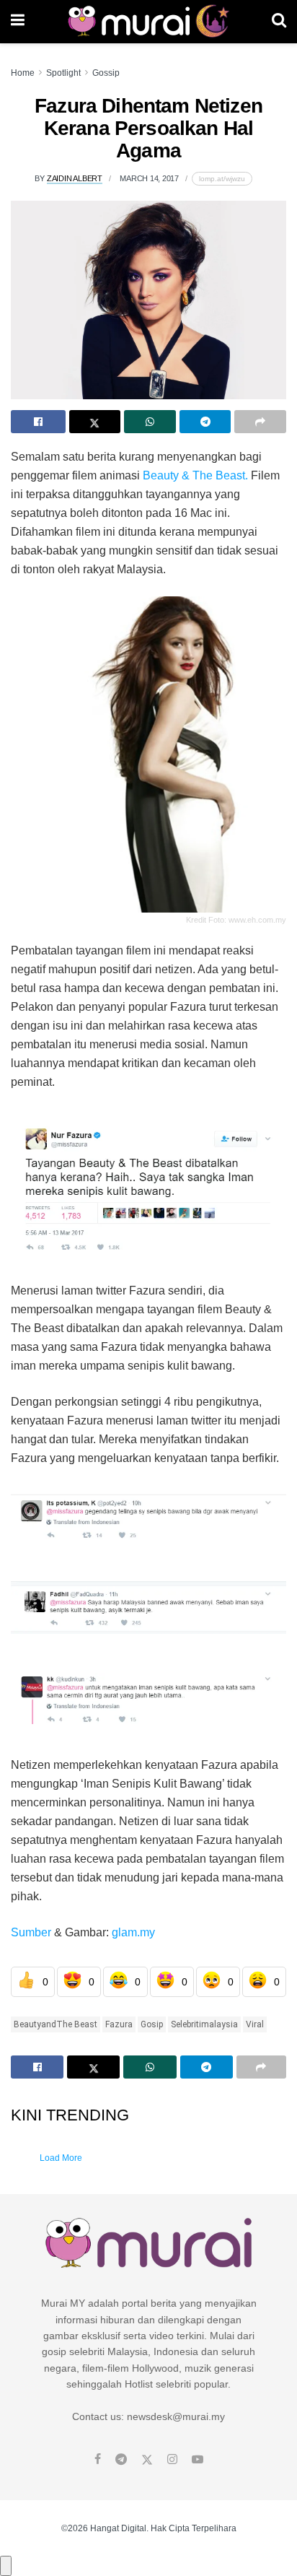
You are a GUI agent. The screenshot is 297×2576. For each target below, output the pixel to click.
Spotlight (63, 73)
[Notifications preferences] (6, 2566)
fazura (119, 2024)
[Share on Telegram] (205, 422)
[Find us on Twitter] (147, 2460)
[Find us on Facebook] (98, 2460)
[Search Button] (279, 22)
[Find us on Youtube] (198, 2460)
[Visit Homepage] (148, 22)
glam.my (133, 1932)
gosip (152, 2024)
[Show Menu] (18, 22)
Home (23, 73)
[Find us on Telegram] (121, 2460)
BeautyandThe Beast (56, 2024)
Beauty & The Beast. (195, 475)
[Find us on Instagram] (172, 2460)
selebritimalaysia (204, 2024)
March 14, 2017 (149, 178)
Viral (255, 2024)
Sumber (31, 1932)
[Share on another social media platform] (260, 422)
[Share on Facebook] (38, 422)
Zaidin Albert (75, 178)
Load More (61, 2158)
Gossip (106, 73)
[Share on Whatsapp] (150, 422)
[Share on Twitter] (95, 422)
